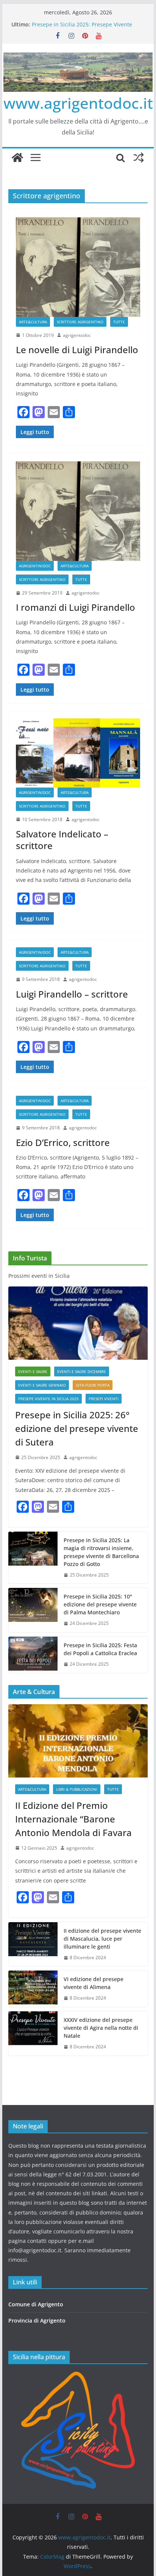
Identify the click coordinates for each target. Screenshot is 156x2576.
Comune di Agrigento (36, 2304)
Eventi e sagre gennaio (42, 1385)
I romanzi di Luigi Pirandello (76, 607)
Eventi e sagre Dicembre (82, 1371)
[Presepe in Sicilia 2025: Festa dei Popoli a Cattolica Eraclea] (33, 1655)
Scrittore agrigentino (80, 322)
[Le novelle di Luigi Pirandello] (78, 267)
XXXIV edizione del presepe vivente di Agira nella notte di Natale (101, 2028)
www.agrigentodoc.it (78, 103)
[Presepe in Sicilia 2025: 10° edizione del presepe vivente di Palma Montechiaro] (33, 1610)
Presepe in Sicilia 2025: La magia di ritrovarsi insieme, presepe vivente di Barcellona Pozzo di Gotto (101, 1552)
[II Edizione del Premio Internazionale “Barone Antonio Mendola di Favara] (78, 1741)
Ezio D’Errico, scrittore (63, 1142)
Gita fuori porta (93, 1385)
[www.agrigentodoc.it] (17, 158)
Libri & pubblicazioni (77, 1789)
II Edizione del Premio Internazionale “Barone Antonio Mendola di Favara (73, 1819)
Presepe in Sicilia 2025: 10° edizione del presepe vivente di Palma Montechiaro (100, 1604)
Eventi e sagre (33, 1371)
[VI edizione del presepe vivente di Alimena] (33, 1989)
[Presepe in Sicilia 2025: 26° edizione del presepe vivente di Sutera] (78, 1323)
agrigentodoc (77, 335)
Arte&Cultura (33, 322)
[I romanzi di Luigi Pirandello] (78, 511)
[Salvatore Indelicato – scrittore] (78, 753)
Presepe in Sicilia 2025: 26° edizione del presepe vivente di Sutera (77, 1428)
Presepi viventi (104, 1399)
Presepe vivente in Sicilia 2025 (48, 1399)
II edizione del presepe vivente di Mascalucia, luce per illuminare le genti (102, 1939)
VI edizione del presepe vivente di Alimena (94, 1983)
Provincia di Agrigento (37, 2320)
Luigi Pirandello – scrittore (72, 994)
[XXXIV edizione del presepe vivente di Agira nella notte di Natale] (33, 2033)
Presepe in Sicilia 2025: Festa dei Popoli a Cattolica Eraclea (100, 1649)
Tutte (119, 322)
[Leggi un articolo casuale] (139, 158)
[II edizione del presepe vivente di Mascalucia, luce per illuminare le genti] (33, 1944)
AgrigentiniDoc (35, 566)
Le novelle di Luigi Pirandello (77, 350)
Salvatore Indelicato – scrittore (62, 840)
